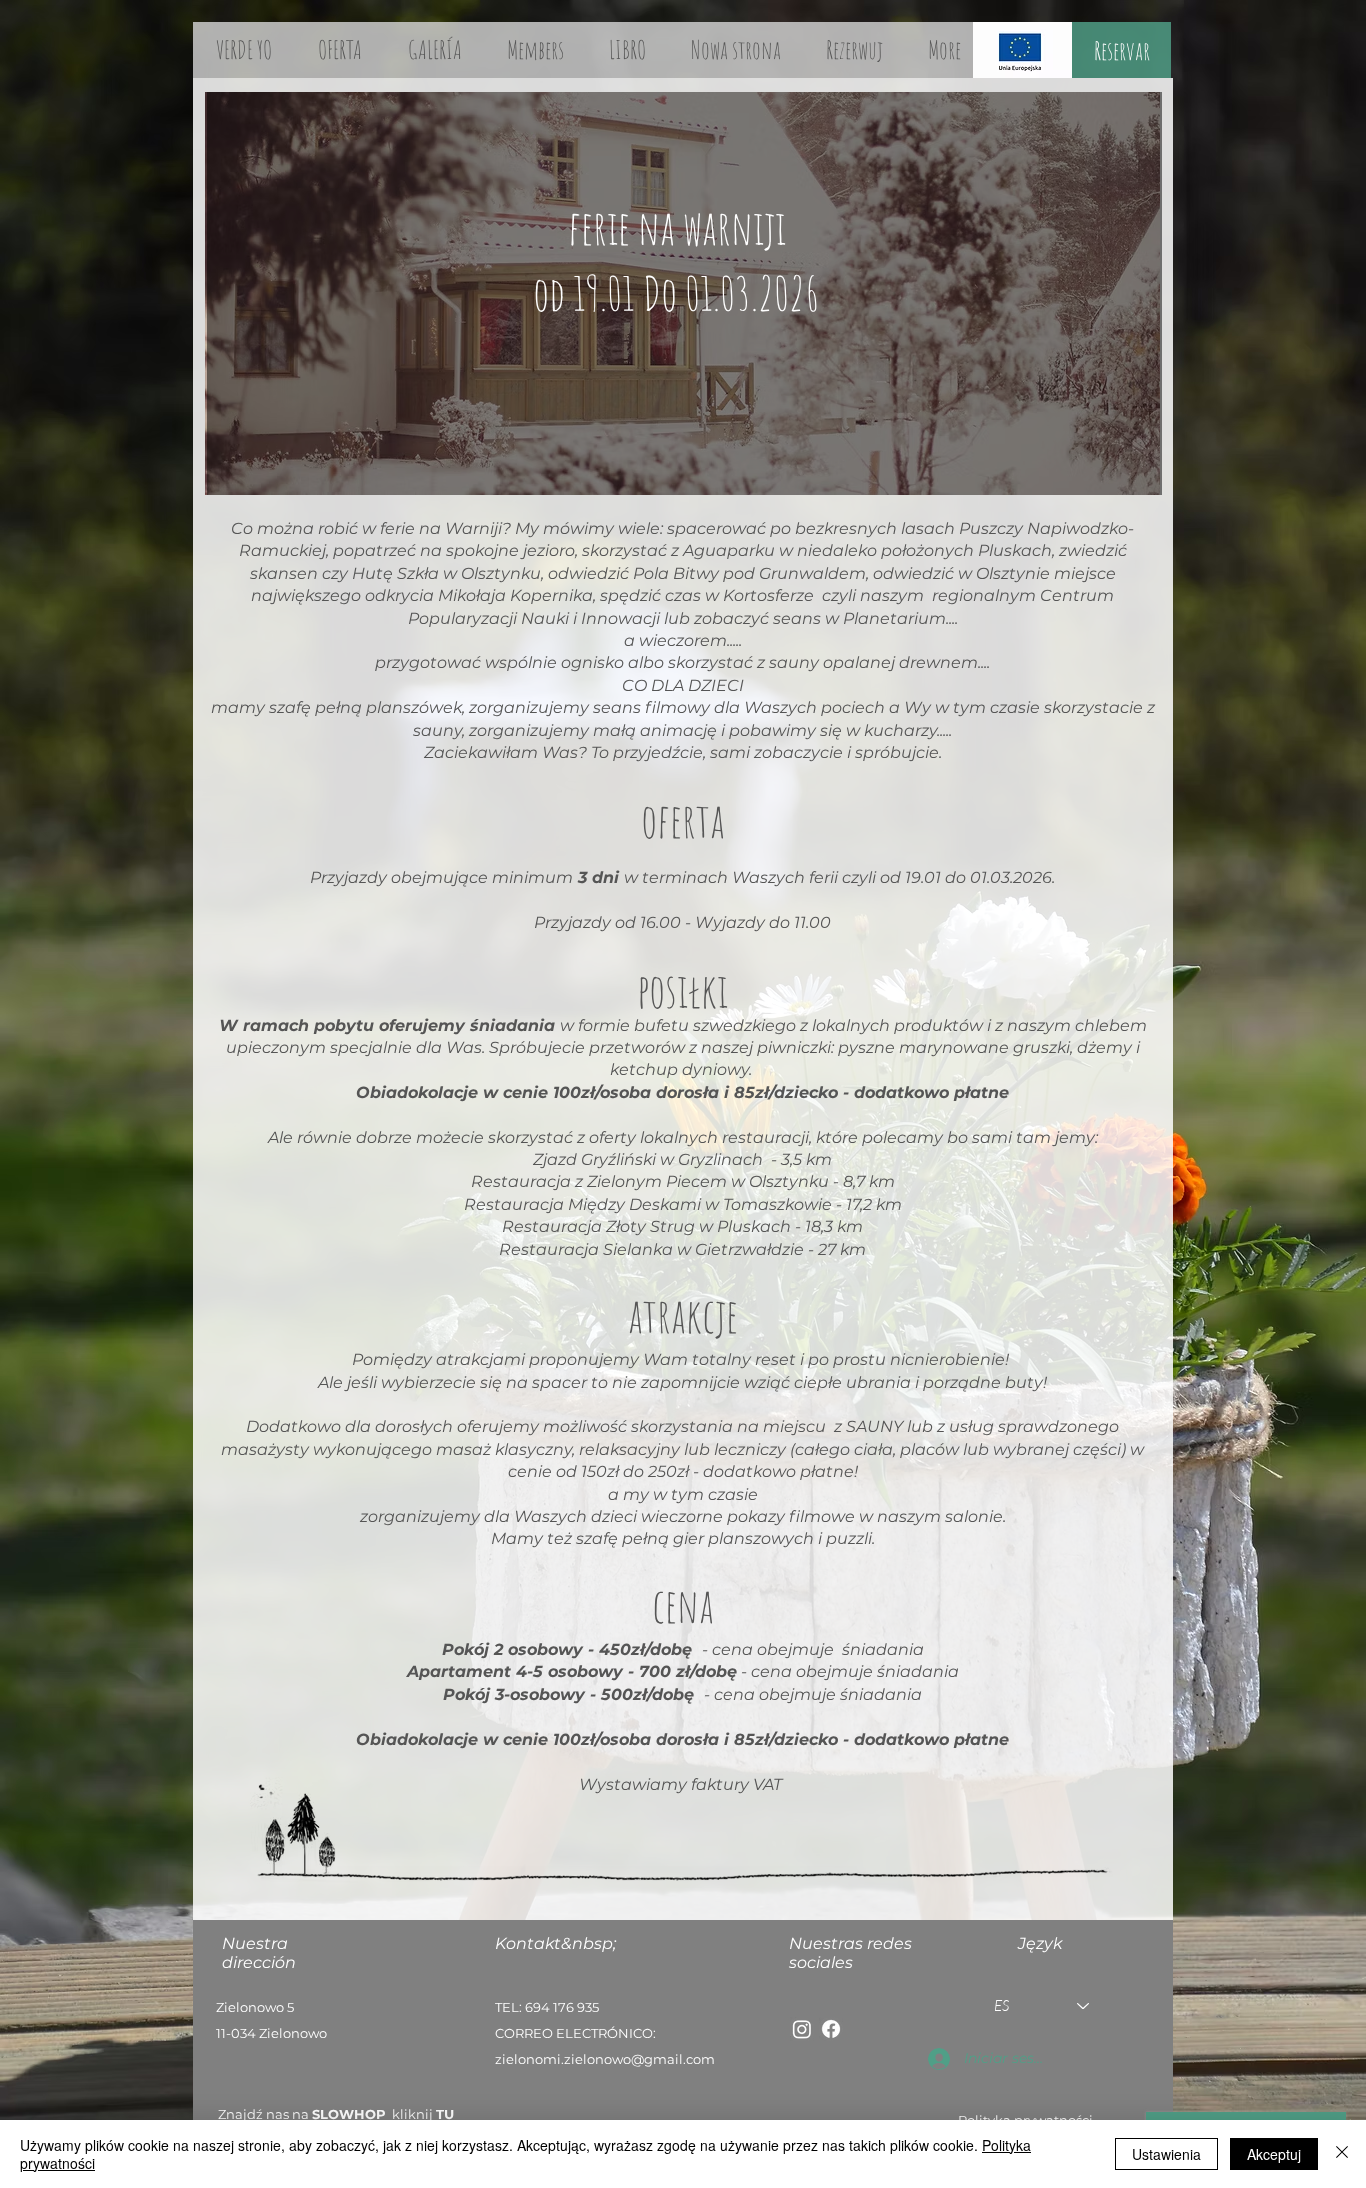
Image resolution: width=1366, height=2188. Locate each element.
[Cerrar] (1342, 2154)
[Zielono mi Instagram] (802, 2029)
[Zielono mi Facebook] (831, 2029)
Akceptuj (1274, 2154)
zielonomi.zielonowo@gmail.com (605, 2059)
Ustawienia (1166, 2154)
